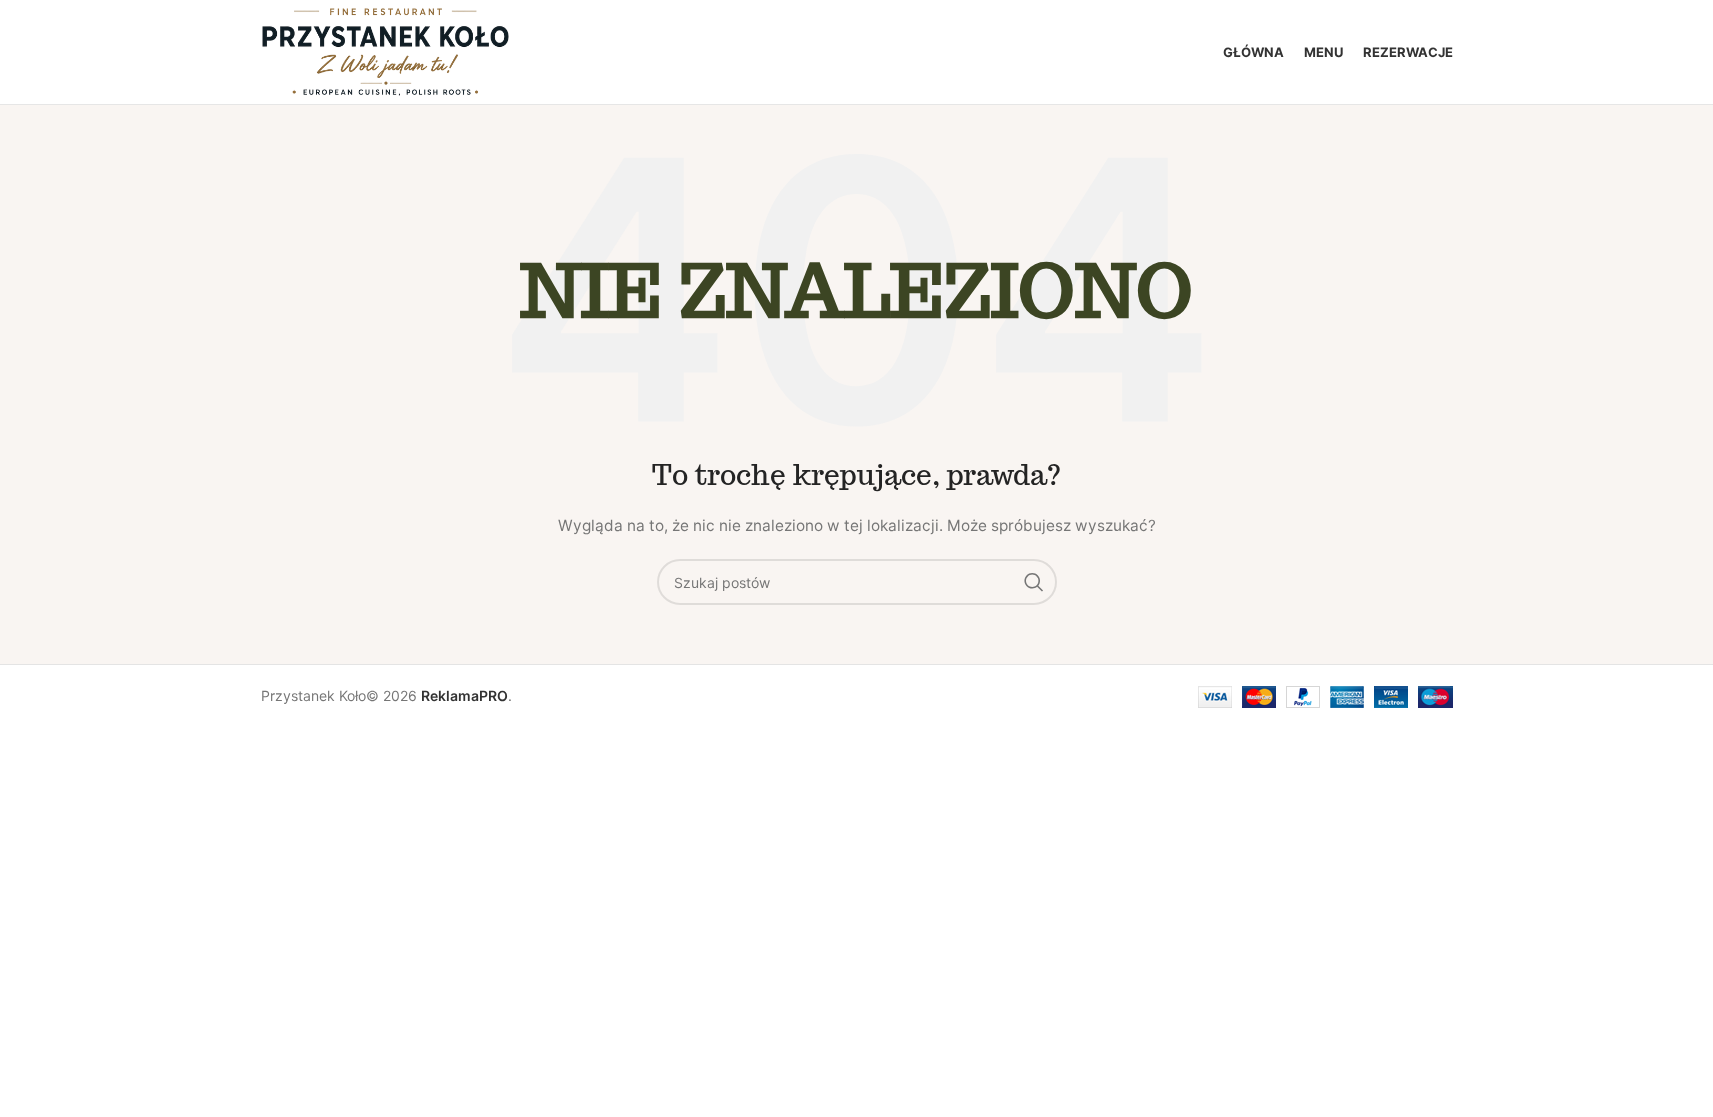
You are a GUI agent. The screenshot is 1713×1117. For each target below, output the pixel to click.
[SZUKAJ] (1034, 582)
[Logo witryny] (386, 50)
